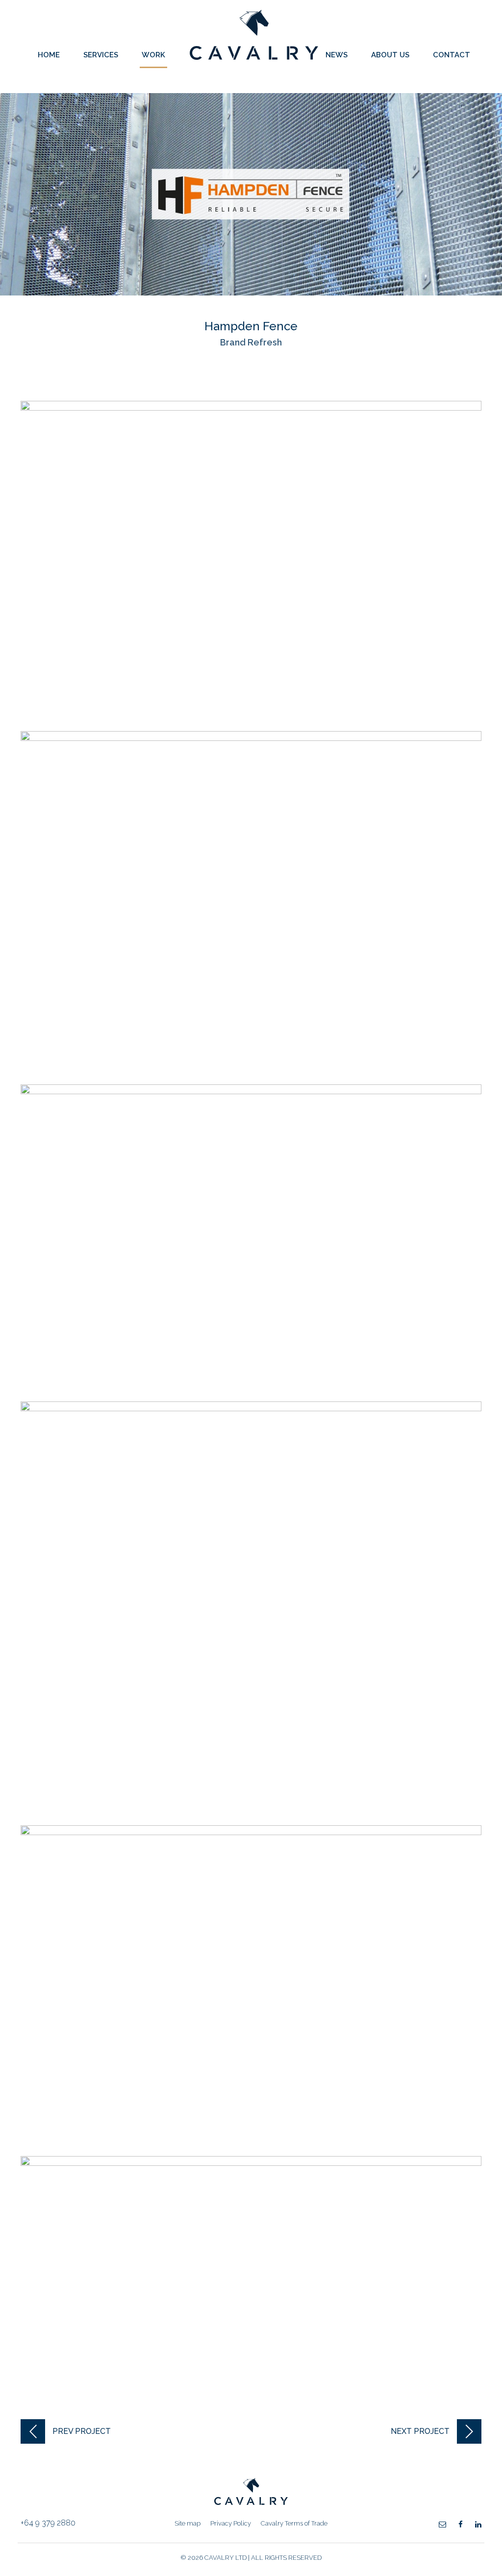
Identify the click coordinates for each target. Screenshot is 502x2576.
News (337, 55)
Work (153, 55)
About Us (390, 55)
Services (101, 55)
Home (49, 55)
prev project (82, 2431)
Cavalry (254, 57)
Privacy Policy (231, 2523)
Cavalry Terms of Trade (294, 2523)
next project (420, 2431)
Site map (188, 2523)
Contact (452, 55)
